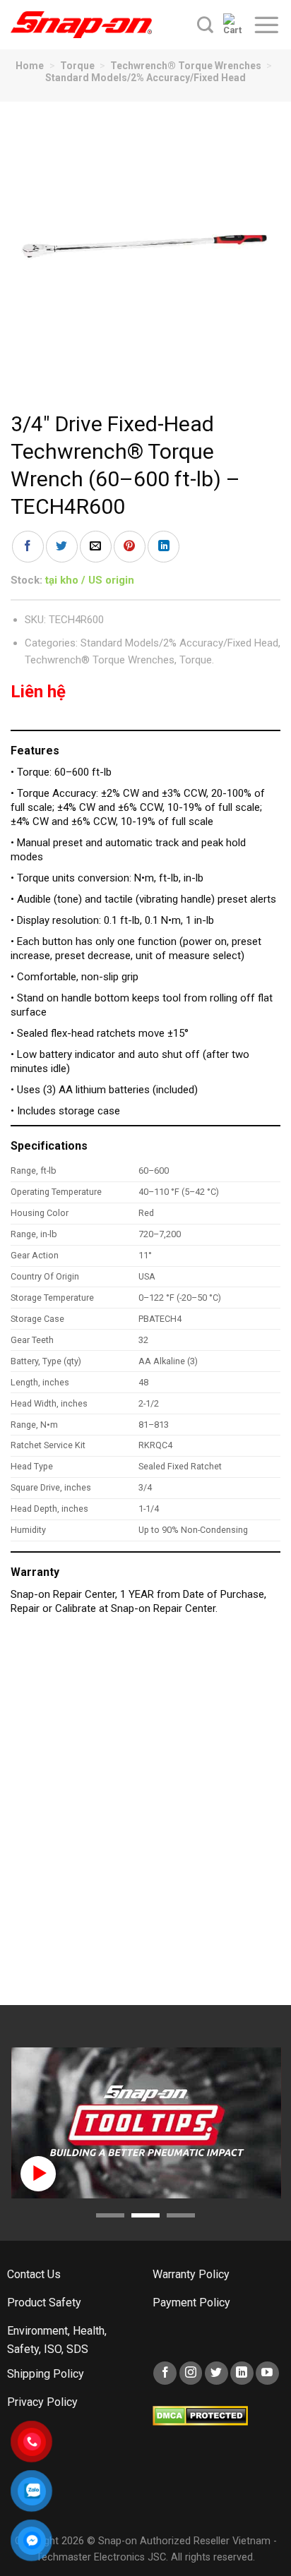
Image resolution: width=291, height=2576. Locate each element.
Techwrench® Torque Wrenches (186, 66)
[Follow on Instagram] (191, 2373)
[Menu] (266, 25)
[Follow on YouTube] (267, 2373)
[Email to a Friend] (96, 547)
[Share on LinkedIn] (164, 547)
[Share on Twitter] (62, 547)
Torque (77, 66)
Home (30, 66)
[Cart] (233, 25)
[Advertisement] (145, 1817)
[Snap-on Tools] (81, 25)
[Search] (205, 25)
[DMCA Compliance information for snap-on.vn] (200, 2415)
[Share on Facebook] (28, 547)
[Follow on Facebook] (165, 2373)
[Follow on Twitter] (216, 2373)
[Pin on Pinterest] (130, 547)
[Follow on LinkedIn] (242, 2373)
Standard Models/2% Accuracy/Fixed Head (145, 78)
